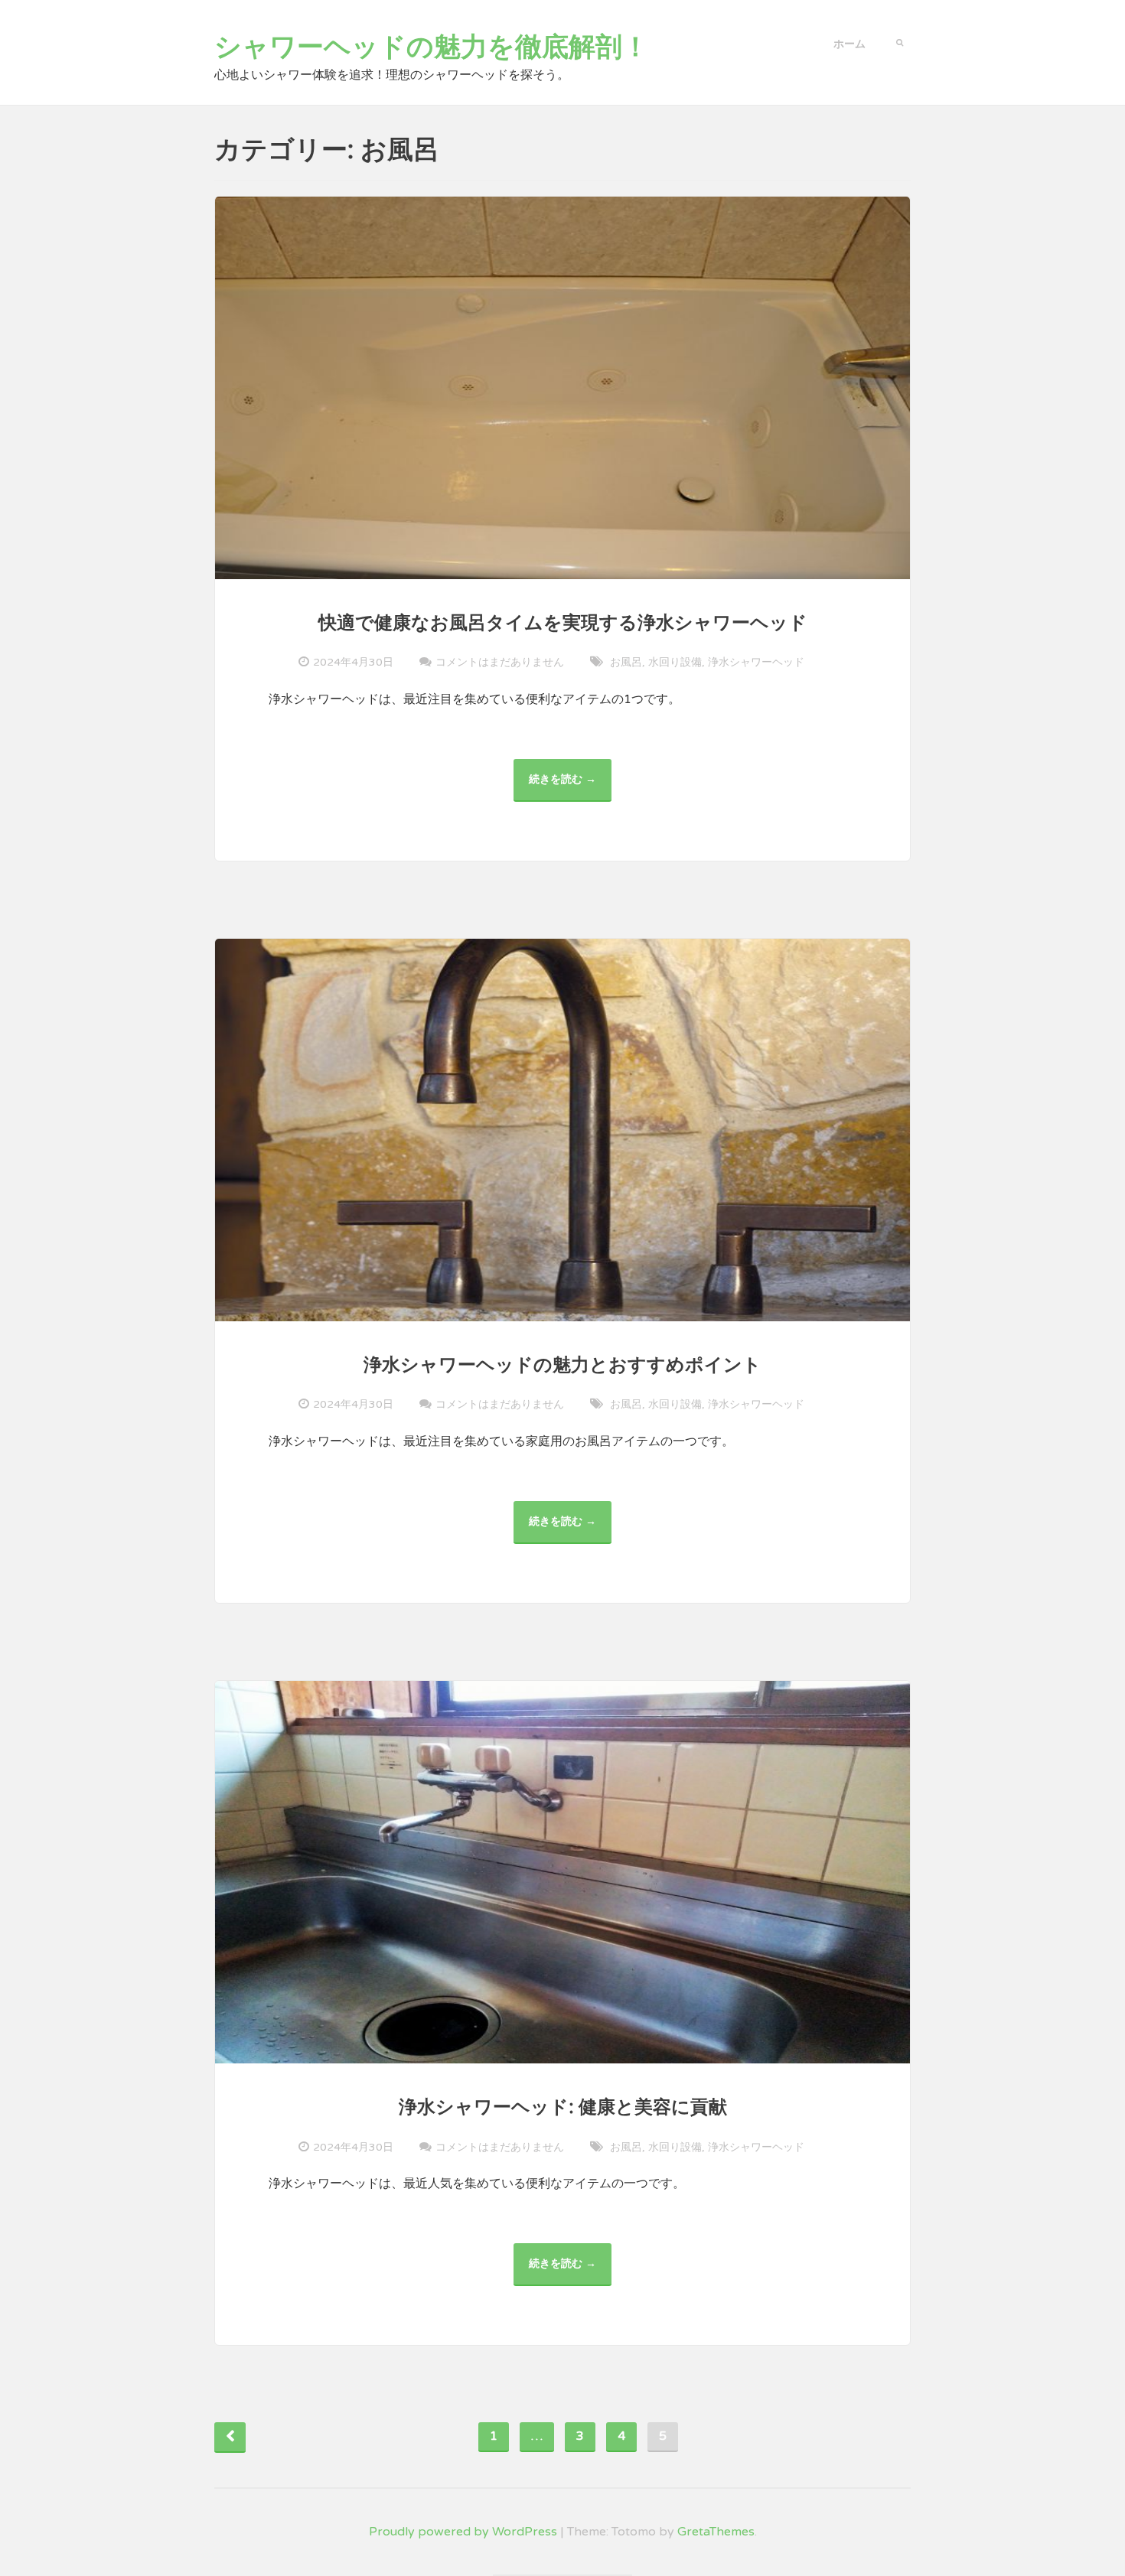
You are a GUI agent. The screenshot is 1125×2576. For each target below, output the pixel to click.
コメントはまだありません (500, 662)
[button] (900, 41)
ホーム (849, 44)
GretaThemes (716, 2532)
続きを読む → (568, 787)
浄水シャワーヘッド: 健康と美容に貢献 (563, 2107)
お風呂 (626, 662)
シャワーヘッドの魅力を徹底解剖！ (432, 47)
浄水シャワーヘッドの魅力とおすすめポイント (562, 1365)
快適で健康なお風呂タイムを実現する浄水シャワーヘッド (563, 623)
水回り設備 (675, 662)
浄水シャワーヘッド (756, 662)
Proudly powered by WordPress (463, 2532)
